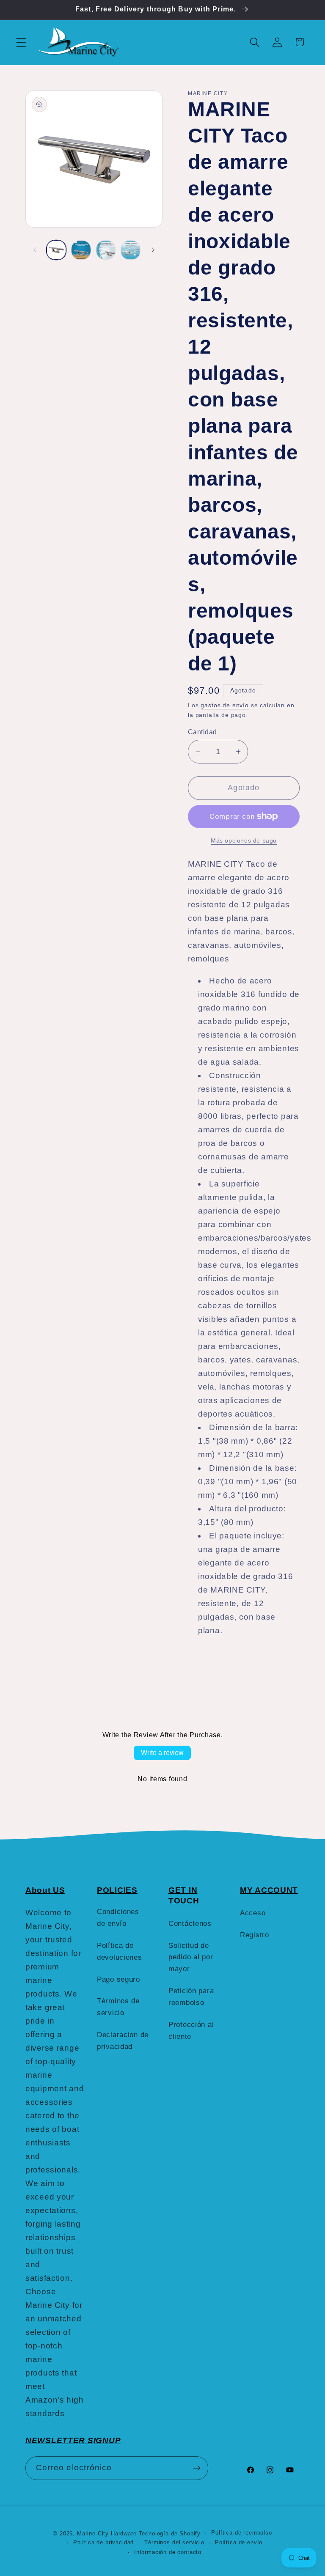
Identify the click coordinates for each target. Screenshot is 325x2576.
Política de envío (239, 2542)
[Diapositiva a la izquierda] (35, 250)
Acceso (253, 1913)
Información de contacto (168, 2552)
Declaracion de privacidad (123, 2041)
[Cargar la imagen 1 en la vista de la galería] (56, 250)
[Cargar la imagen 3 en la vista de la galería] (106, 250)
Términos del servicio (174, 2542)
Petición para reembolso (191, 1997)
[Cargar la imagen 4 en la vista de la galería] (130, 250)
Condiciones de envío (118, 1918)
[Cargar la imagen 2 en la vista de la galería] (81, 250)
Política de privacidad (103, 2542)
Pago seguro (118, 1979)
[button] (21, 42)
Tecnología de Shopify (170, 2533)
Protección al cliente (191, 2031)
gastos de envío (225, 705)
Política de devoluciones (120, 1951)
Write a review (162, 1753)
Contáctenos (190, 1924)
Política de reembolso (242, 2533)
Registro (255, 1935)
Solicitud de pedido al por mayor (191, 1957)
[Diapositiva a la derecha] (153, 250)
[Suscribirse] (197, 2468)
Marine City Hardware (107, 2533)
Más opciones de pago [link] (244, 840)
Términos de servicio (118, 2007)
